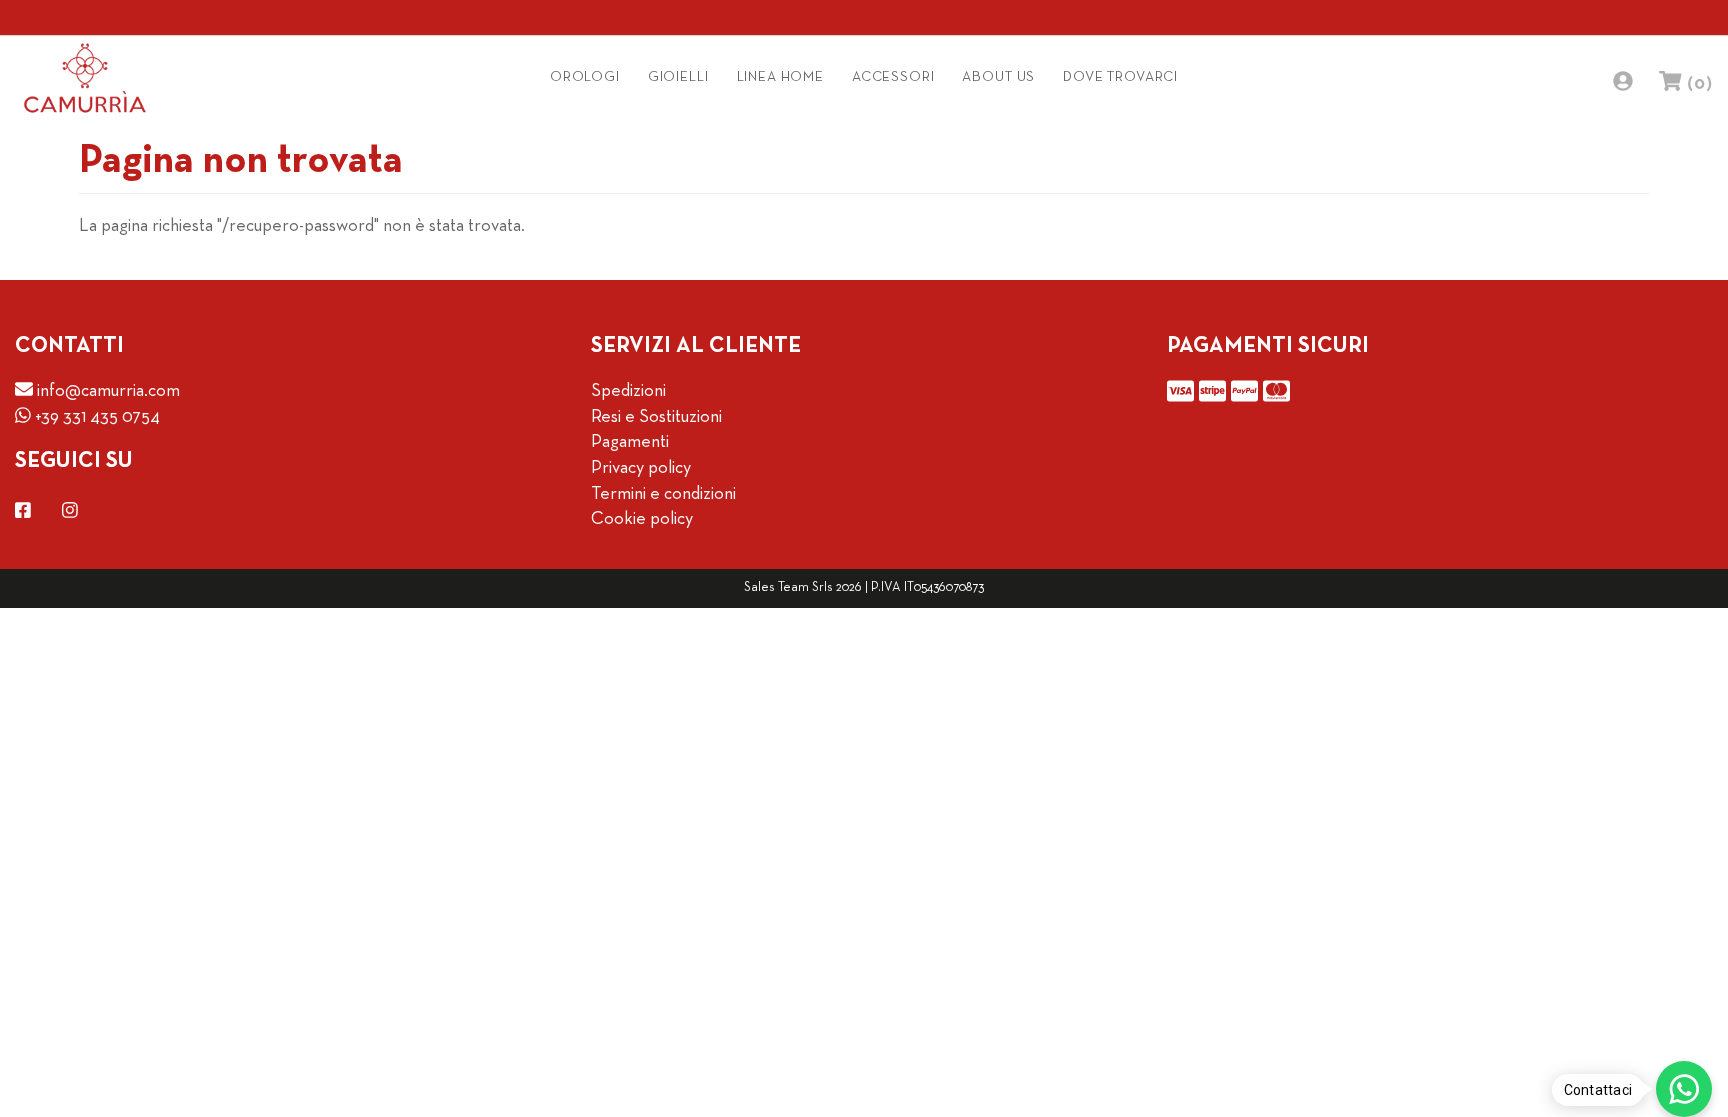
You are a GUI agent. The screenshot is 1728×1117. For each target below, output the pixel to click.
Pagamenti (630, 442)
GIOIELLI (678, 77)
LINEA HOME (780, 77)
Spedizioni (628, 391)
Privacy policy (641, 468)
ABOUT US (998, 77)
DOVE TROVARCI (1120, 77)
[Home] (85, 78)
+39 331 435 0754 (95, 417)
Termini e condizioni (663, 494)
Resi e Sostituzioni (656, 417)
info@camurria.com (106, 391)
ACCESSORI (893, 77)
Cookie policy (642, 519)
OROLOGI (585, 77)
